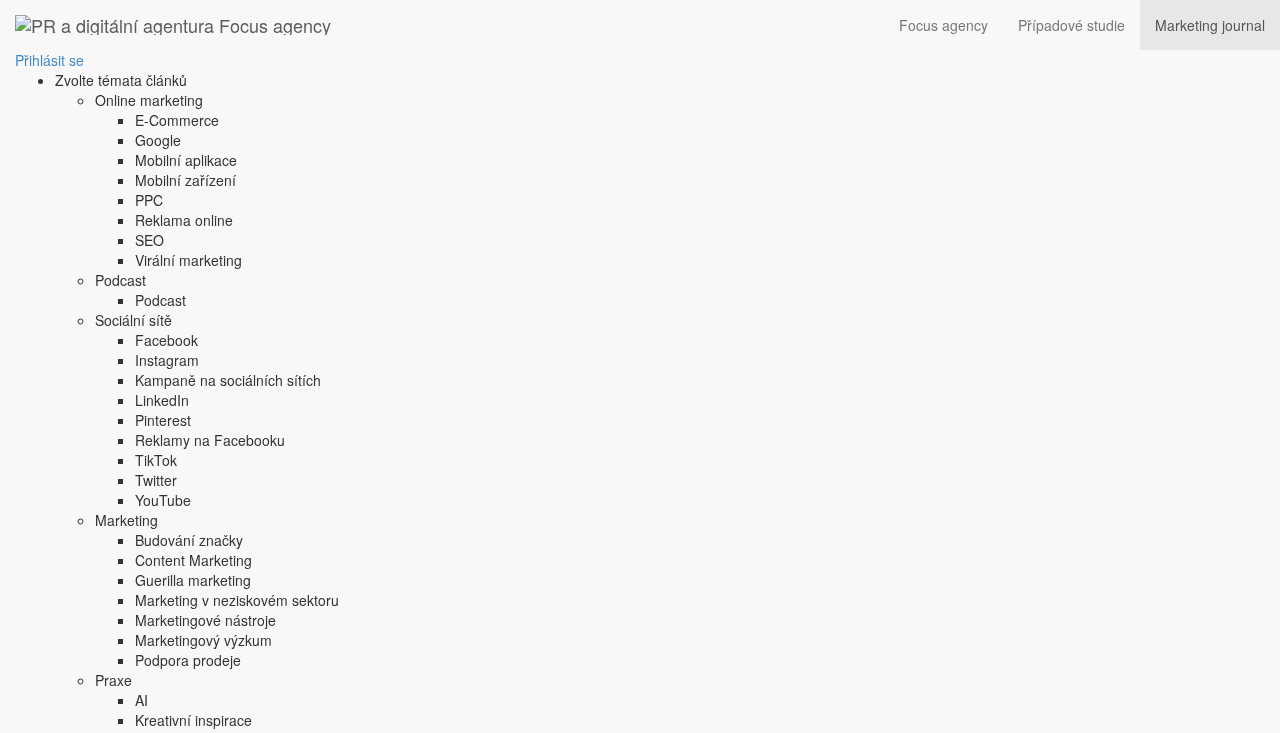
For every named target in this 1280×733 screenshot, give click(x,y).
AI (141, 700)
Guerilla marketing (193, 580)
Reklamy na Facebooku (210, 440)
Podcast (120, 280)
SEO (149, 240)
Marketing (126, 520)
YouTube (163, 500)
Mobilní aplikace (186, 160)
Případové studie (1071, 25)
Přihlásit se (49, 60)
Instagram (167, 360)
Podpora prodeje (188, 660)
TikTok (156, 460)
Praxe (113, 680)
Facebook (166, 340)
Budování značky (189, 540)
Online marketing (149, 100)
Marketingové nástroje (205, 620)
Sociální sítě (133, 320)
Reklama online (184, 220)
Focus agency (943, 25)
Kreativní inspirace (193, 720)
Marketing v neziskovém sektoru (237, 600)
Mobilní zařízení (185, 180)
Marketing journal (1210, 25)
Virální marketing (188, 260)
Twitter (156, 480)
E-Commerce (177, 120)
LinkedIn (162, 400)
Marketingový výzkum (203, 640)
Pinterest (163, 420)
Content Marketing (193, 560)
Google (158, 140)
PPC (149, 200)
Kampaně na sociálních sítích (228, 380)
